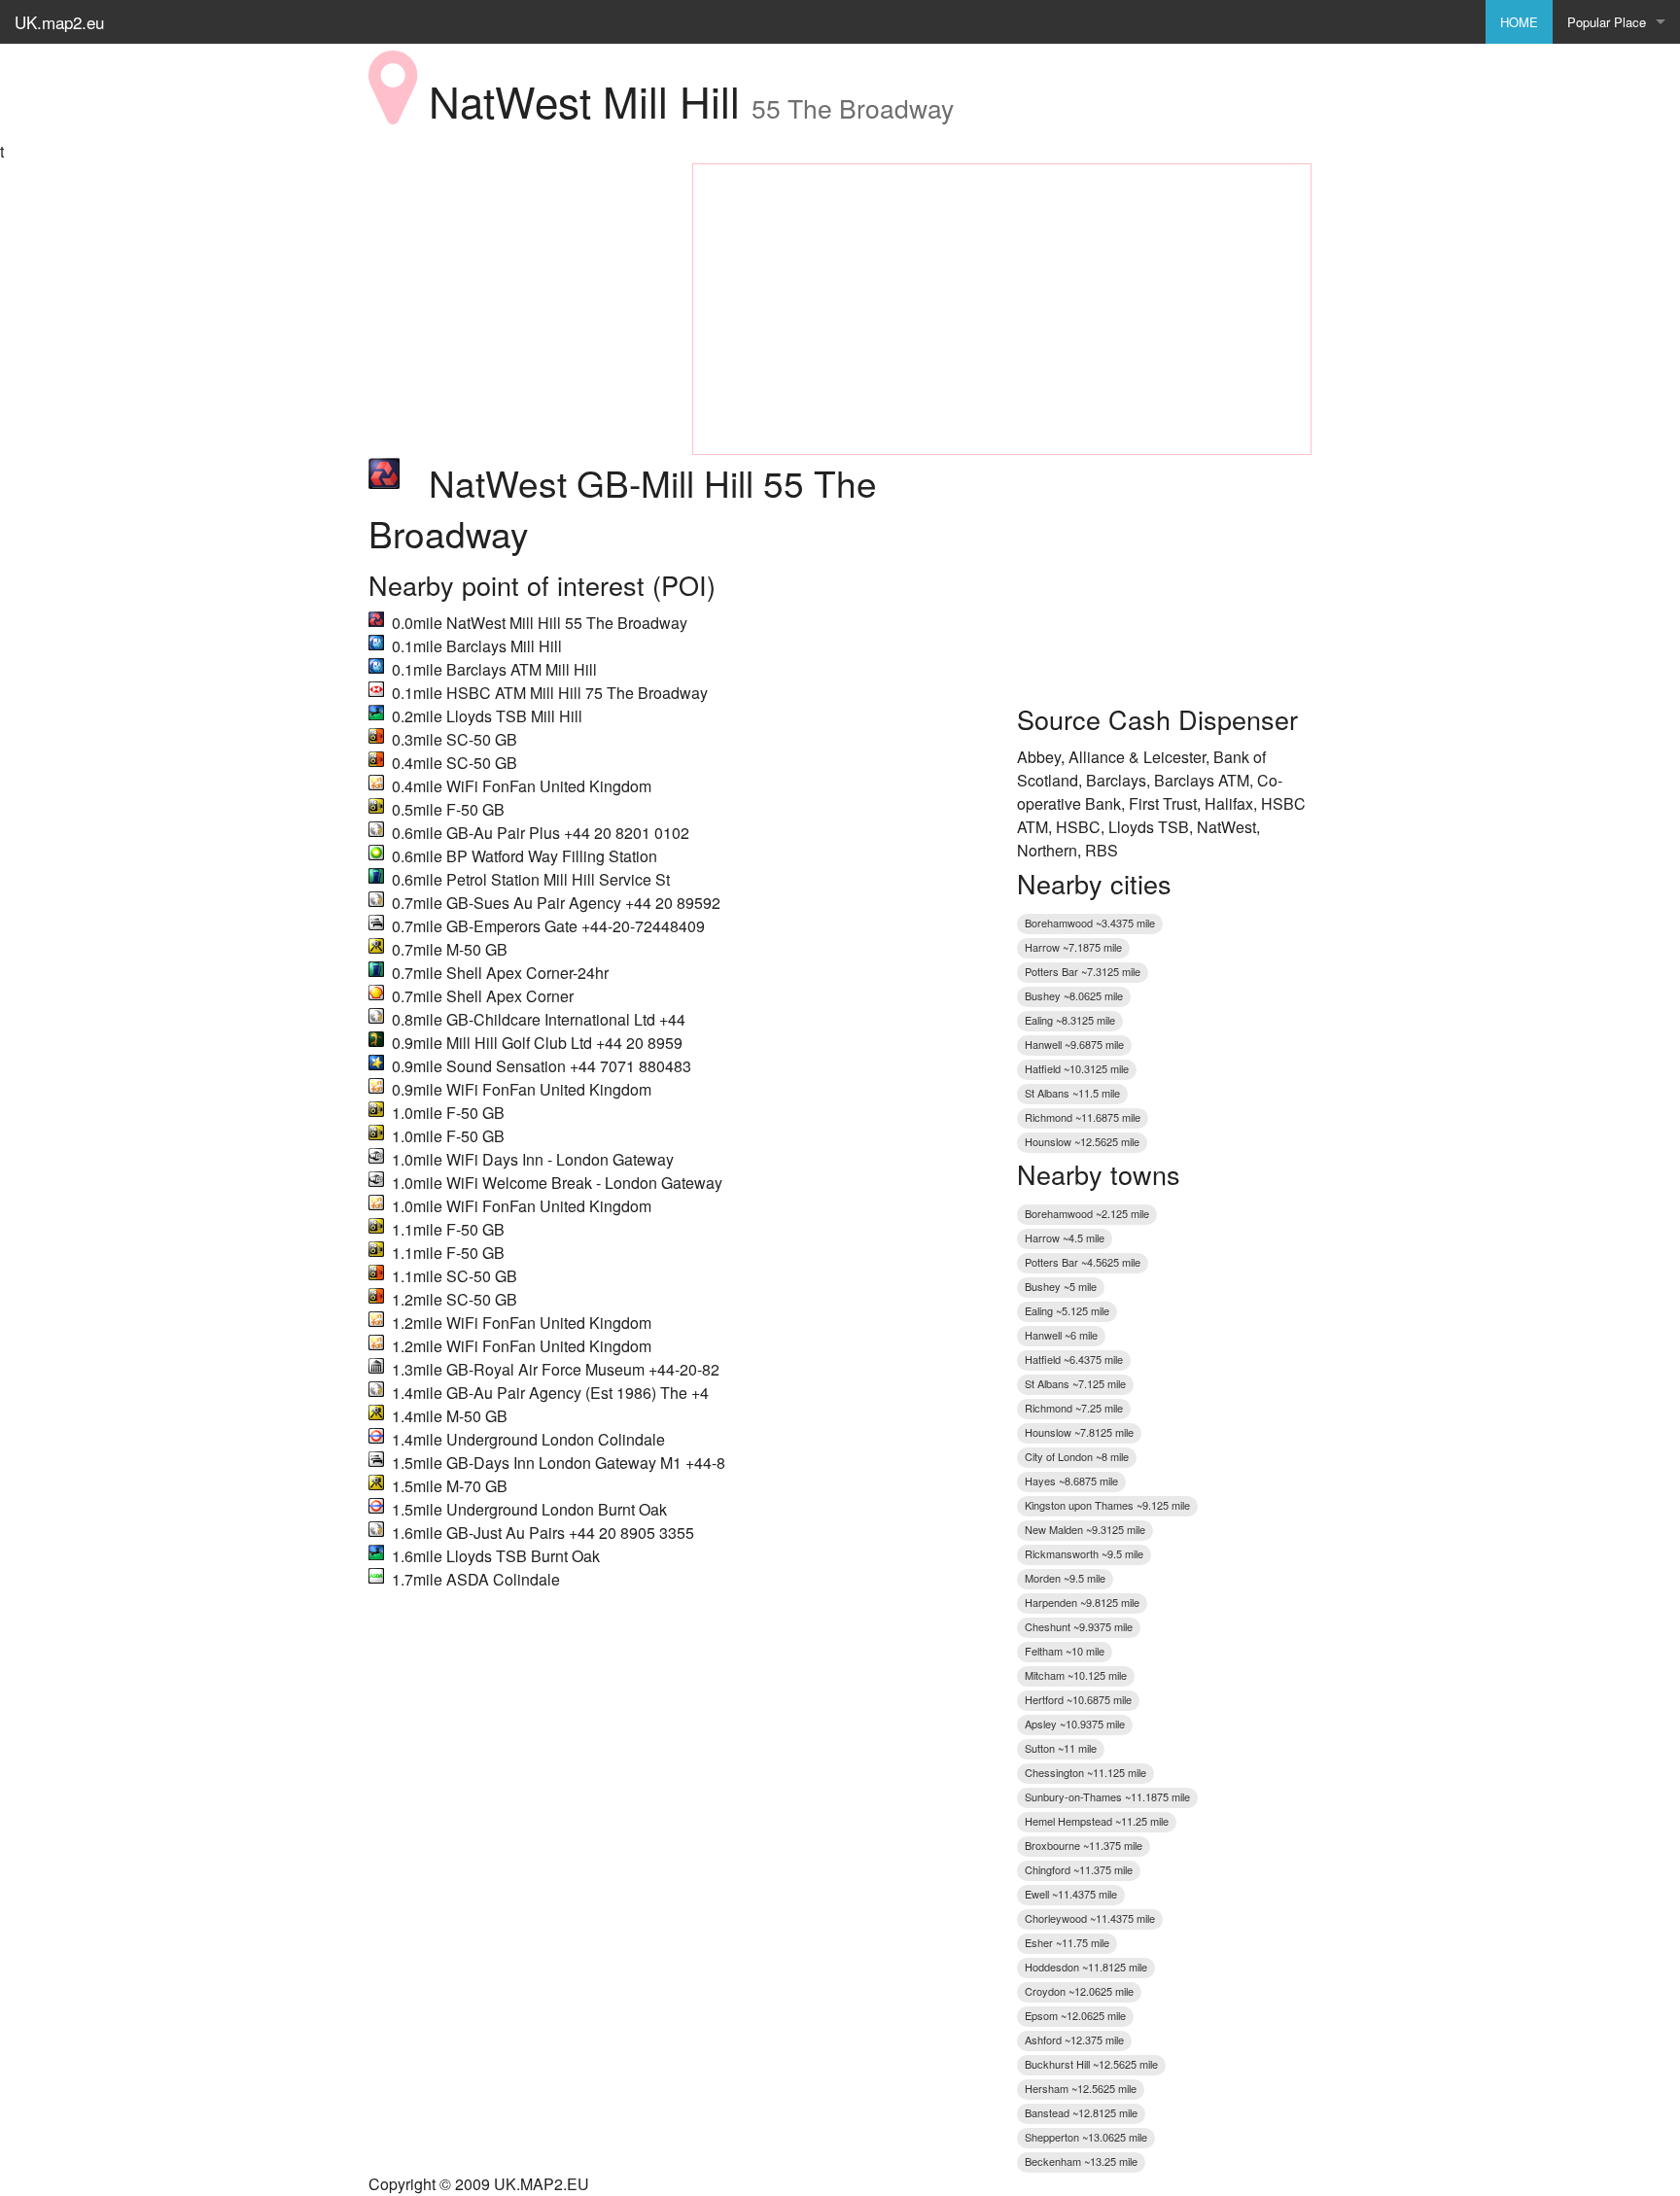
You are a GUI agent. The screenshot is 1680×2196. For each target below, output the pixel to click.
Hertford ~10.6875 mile (1078, 1699)
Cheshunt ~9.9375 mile (1079, 1626)
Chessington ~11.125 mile (1085, 1772)
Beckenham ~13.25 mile (1081, 2161)
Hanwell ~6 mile (1061, 1335)
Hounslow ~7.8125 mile (1079, 1432)
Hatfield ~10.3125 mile (1077, 1068)
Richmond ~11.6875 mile (1083, 1117)
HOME (1519, 22)
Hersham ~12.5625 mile (1081, 2088)
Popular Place (1607, 22)
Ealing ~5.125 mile (1067, 1310)
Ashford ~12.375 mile (1074, 2039)
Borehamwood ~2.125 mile (1087, 1213)
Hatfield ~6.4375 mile (1074, 1359)
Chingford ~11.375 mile (1079, 1869)
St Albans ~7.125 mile (1075, 1383)
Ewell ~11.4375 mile (1071, 1894)
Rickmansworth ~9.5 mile (1084, 1553)
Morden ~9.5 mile (1065, 1578)
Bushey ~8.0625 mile (1074, 995)
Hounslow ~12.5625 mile (1082, 1141)
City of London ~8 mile (1077, 1456)
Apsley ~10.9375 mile (1075, 1724)
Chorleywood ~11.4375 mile (1090, 1918)
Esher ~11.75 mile (1067, 1942)
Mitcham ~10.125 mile (1076, 1675)
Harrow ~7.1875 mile (1073, 947)
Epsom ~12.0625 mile (1075, 2015)
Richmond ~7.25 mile (1074, 1408)
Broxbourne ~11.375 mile (1084, 1845)
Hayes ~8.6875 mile (1071, 1481)
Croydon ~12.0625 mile (1079, 1991)
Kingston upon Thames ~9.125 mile (1107, 1505)
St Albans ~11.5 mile (1072, 1093)
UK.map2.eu (59, 22)
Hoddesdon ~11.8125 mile (1086, 1967)
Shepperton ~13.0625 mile (1086, 2137)
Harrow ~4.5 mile (1065, 1237)
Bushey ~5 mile (1061, 1286)
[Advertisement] (516, 285)
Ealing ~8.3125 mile (1070, 1020)
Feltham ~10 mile (1065, 1651)
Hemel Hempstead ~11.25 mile (1097, 1821)
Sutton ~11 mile (1061, 1748)
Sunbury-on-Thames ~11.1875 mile (1107, 1796)
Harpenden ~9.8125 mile (1082, 1602)
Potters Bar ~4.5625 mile (1083, 1262)
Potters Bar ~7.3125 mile (1083, 971)
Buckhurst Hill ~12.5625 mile (1091, 2064)
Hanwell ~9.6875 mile (1074, 1044)
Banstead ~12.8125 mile (1081, 2112)
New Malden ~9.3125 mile (1085, 1529)
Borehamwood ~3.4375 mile (1090, 923)
